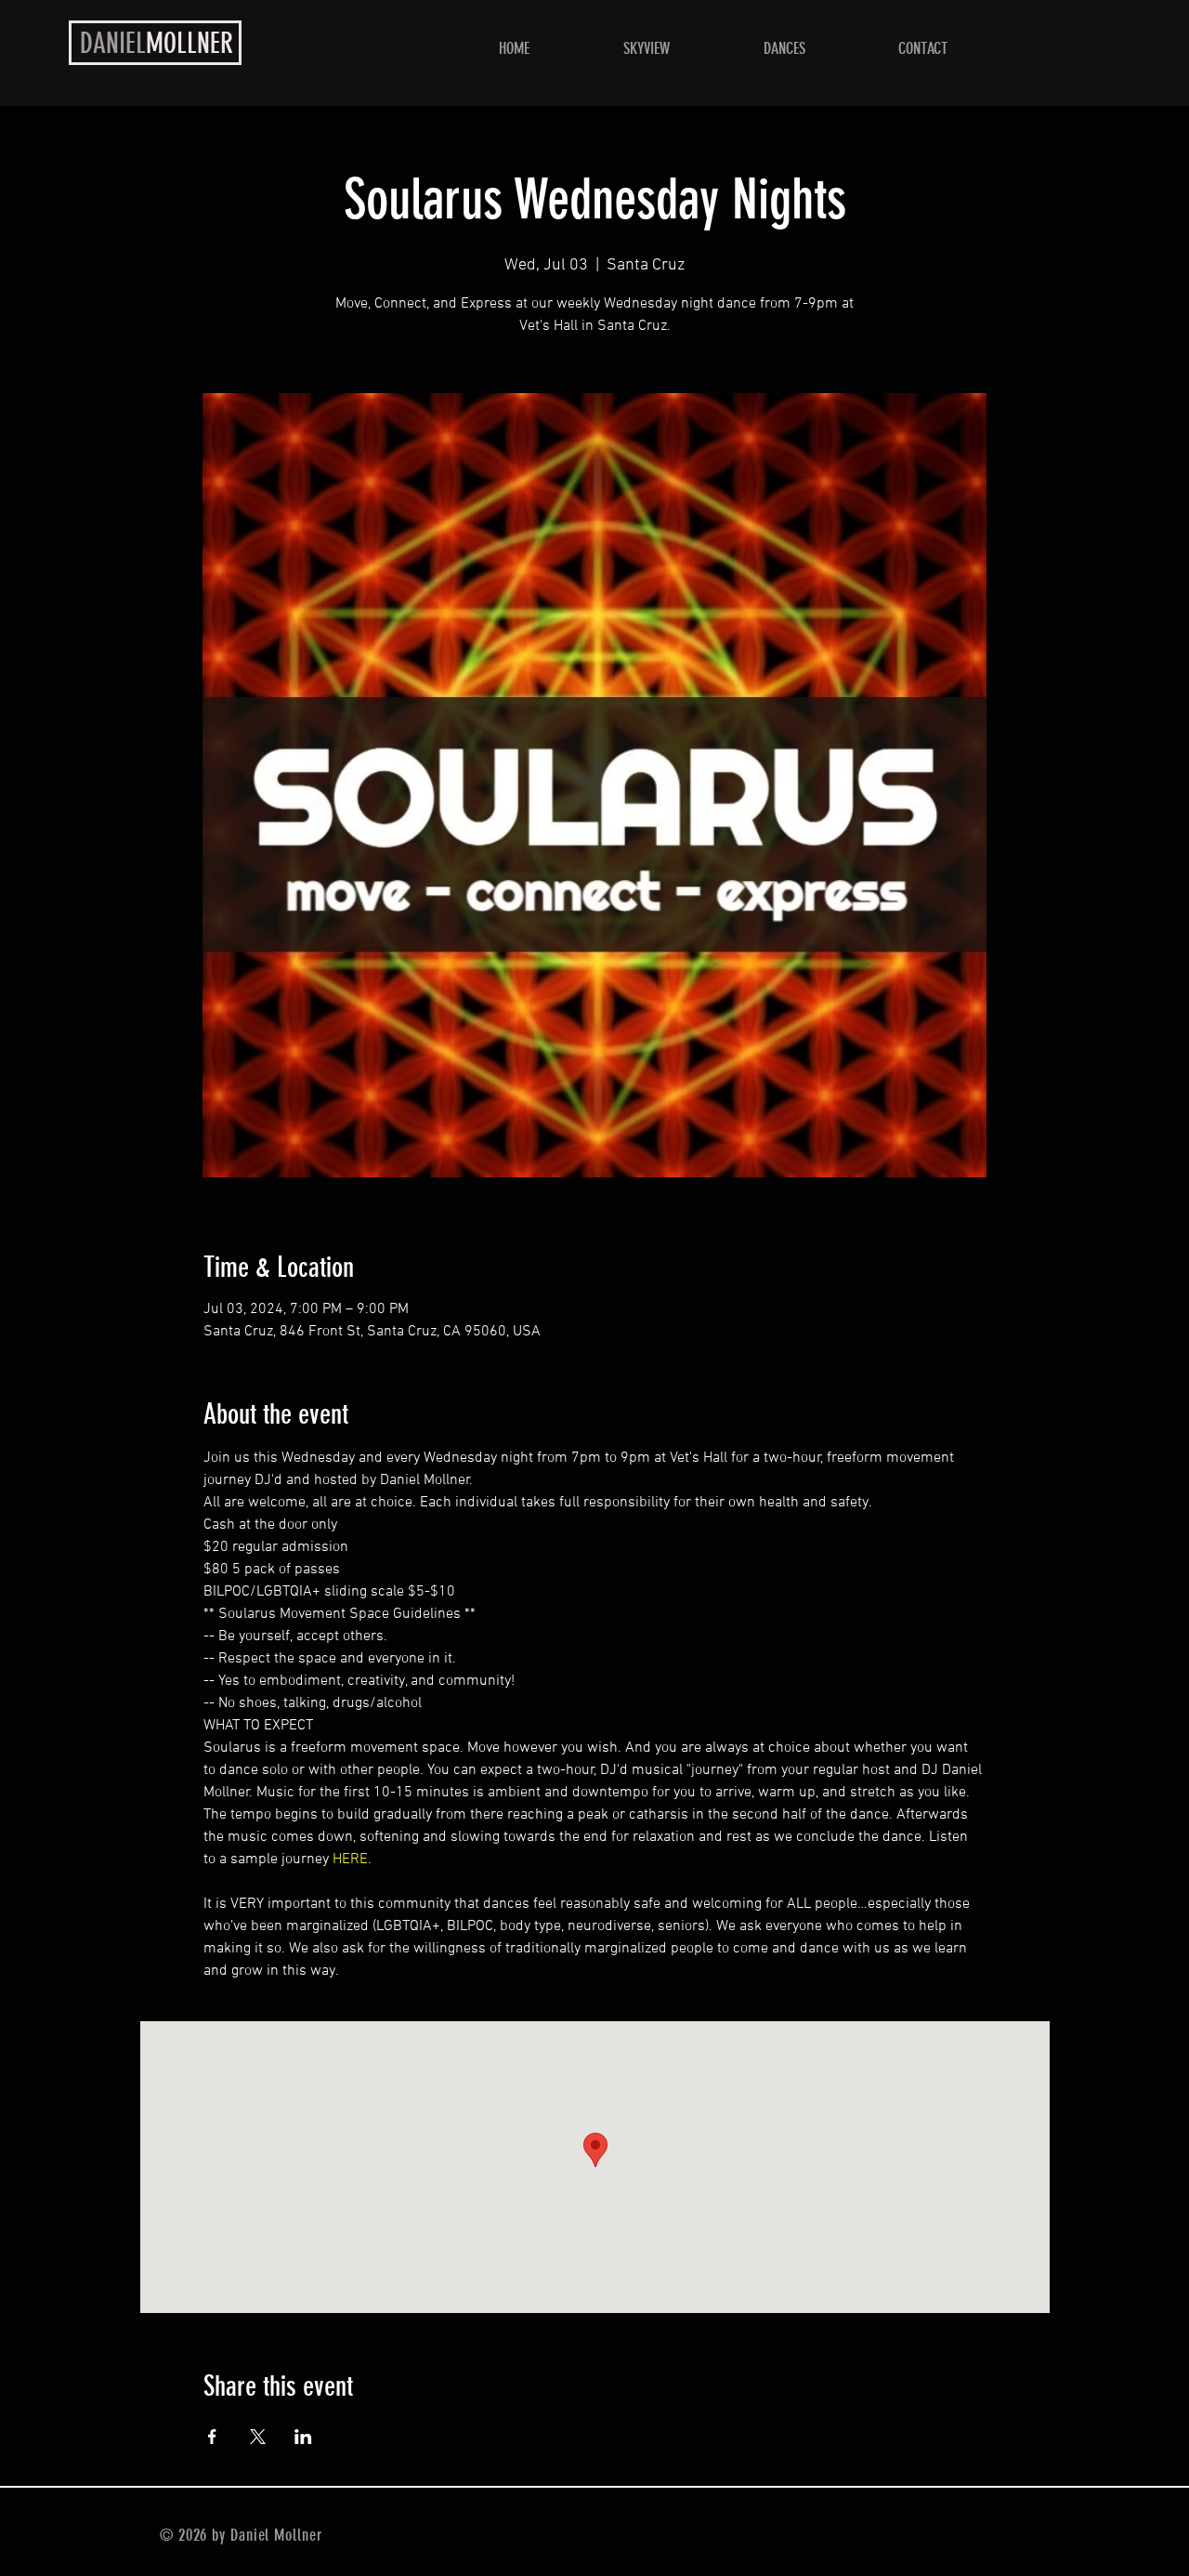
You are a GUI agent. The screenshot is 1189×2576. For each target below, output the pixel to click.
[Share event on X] (258, 2437)
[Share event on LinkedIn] (303, 2437)
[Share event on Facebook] (212, 2437)
